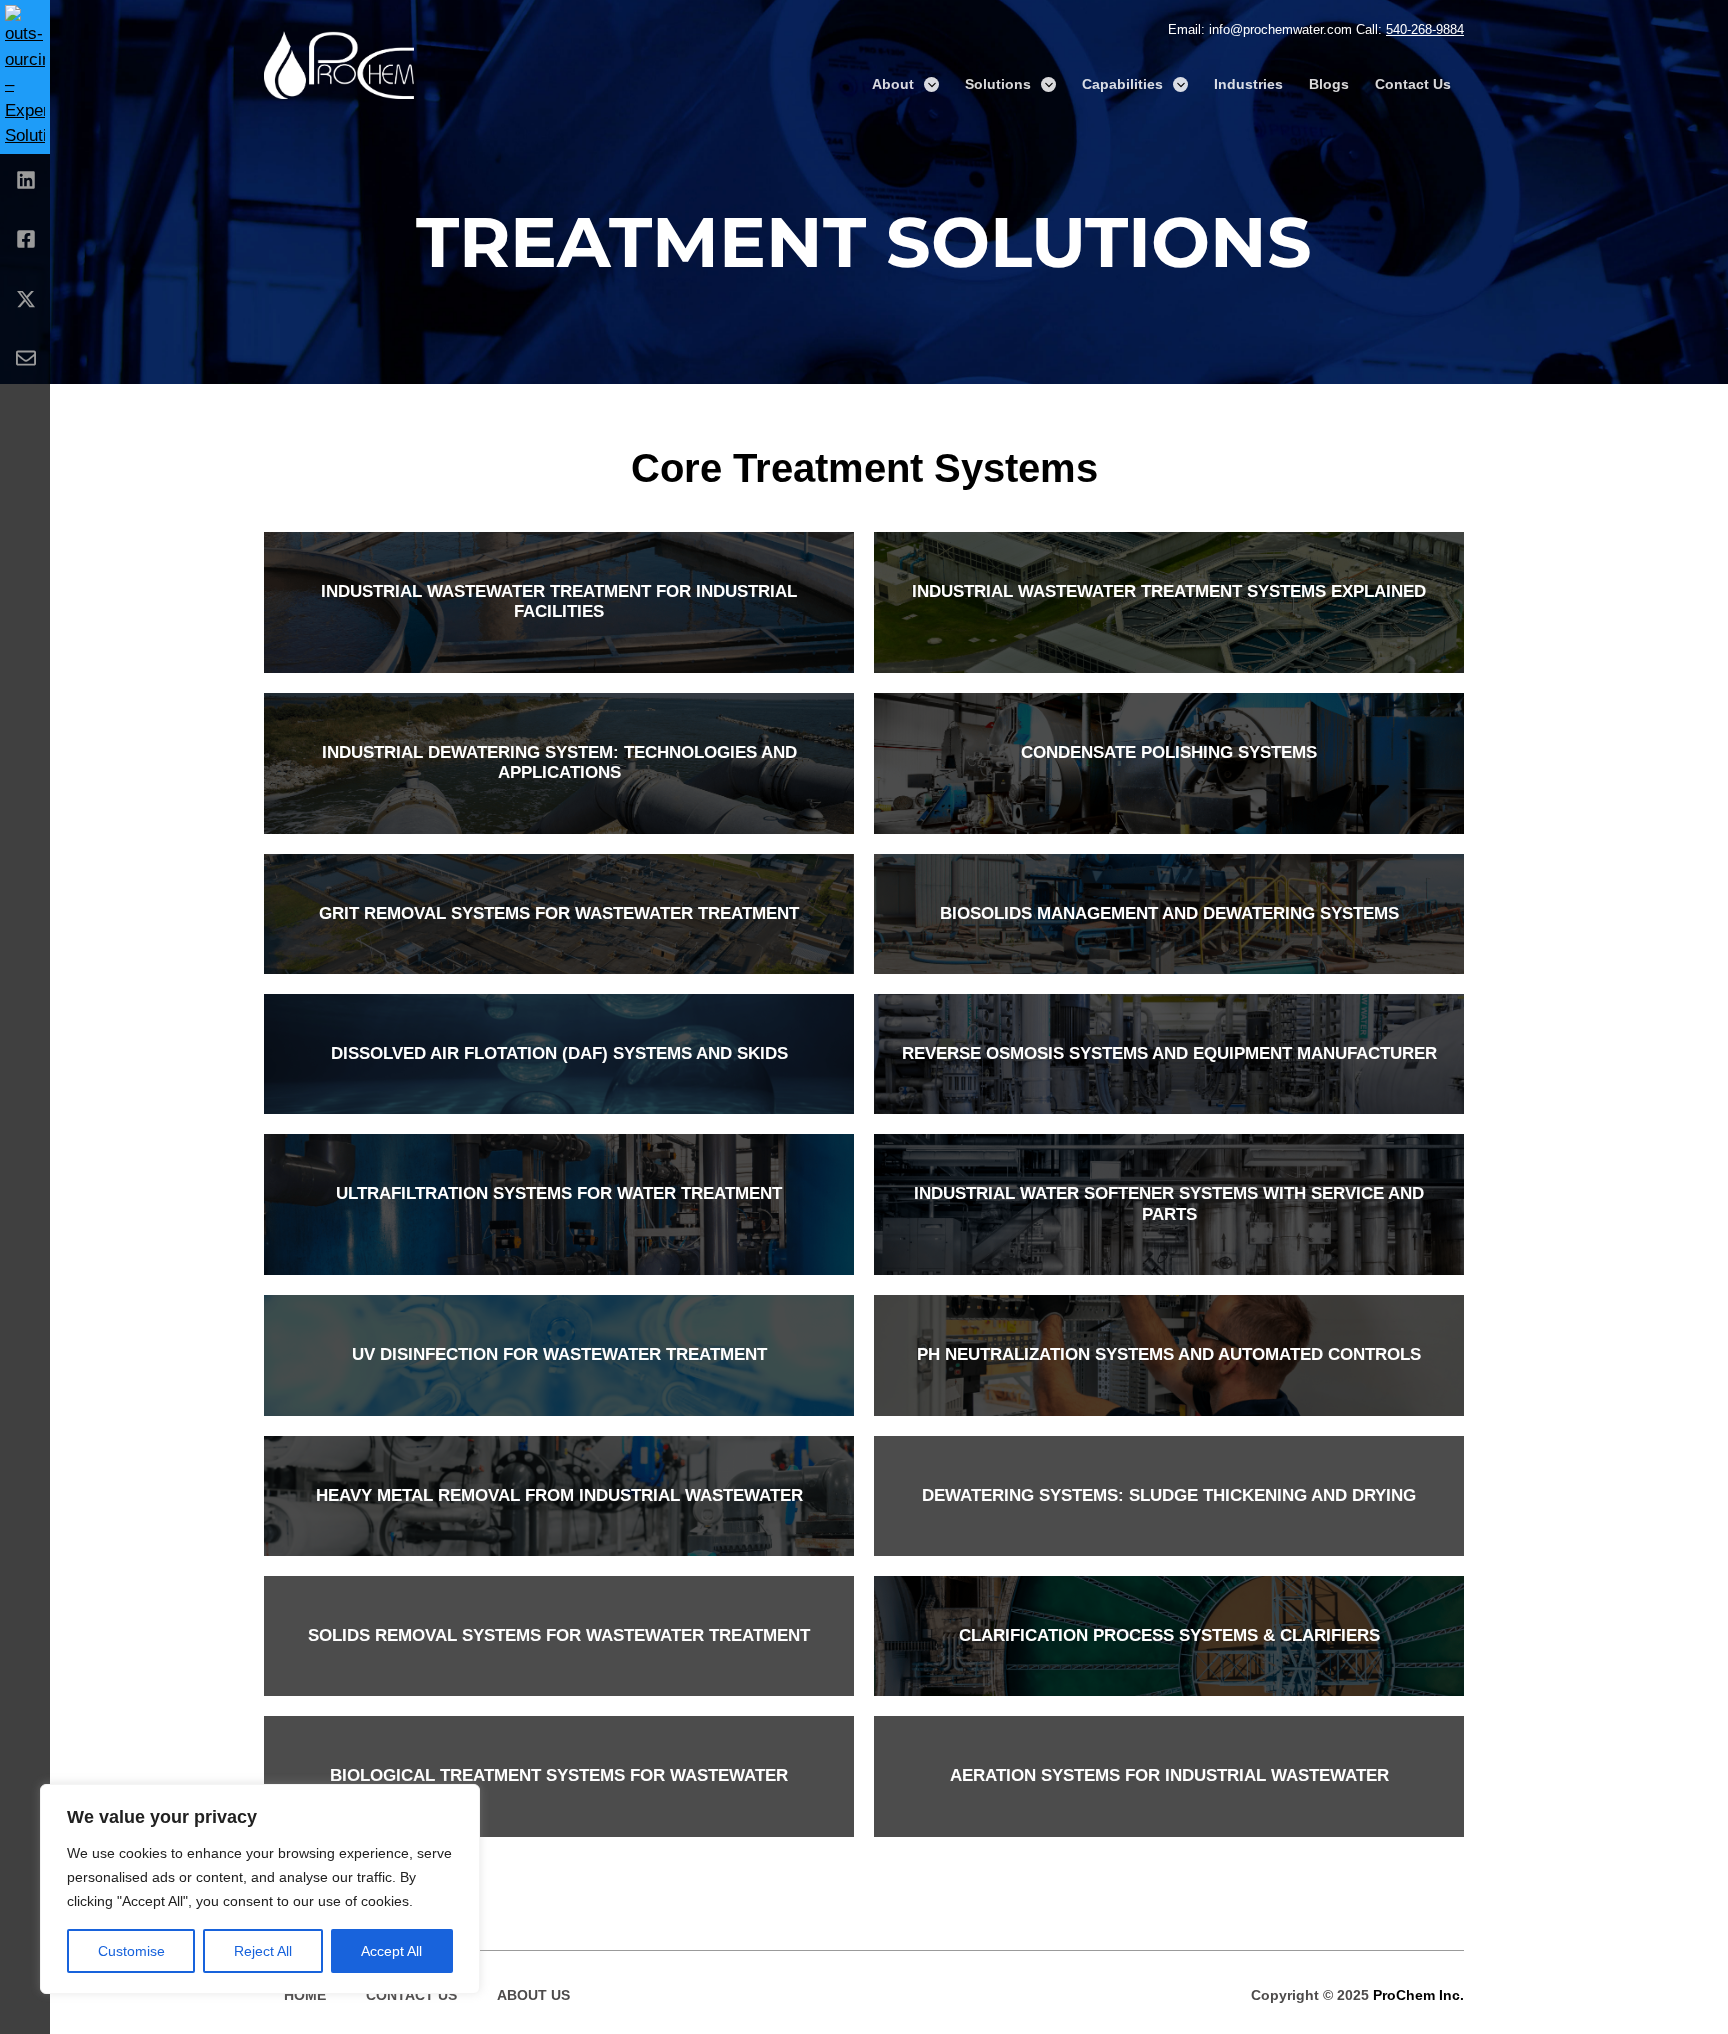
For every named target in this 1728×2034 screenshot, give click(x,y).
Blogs (1329, 84)
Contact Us (1413, 84)
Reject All (263, 1951)
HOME (305, 1995)
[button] (931, 84)
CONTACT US (411, 1995)
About (893, 84)
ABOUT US (533, 1995)
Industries (1248, 84)
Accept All (391, 1951)
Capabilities (1122, 84)
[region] (260, 1889)
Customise (131, 1951)
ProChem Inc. (1418, 1995)
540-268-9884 (1425, 29)
